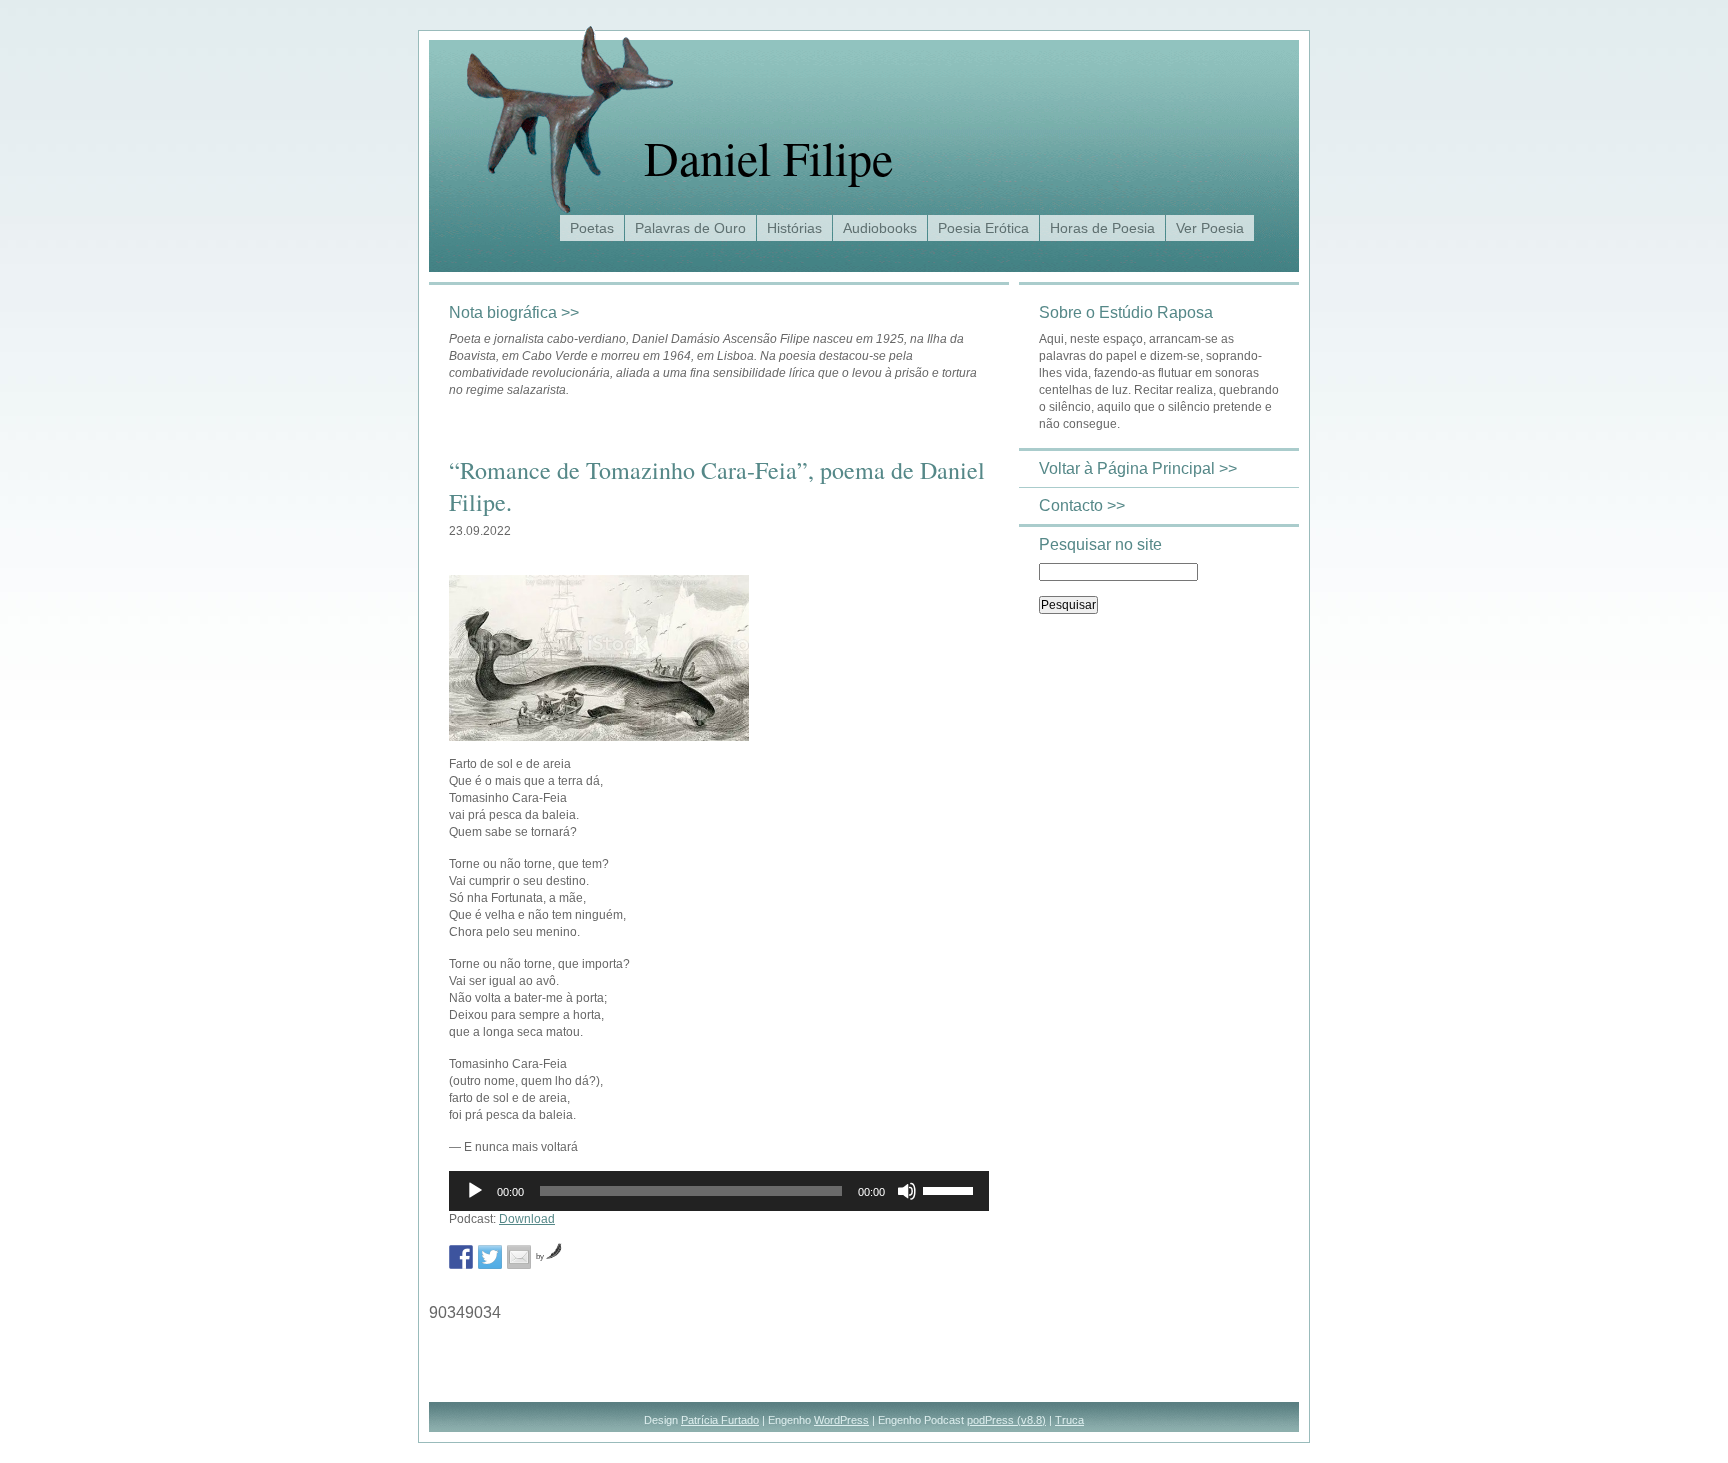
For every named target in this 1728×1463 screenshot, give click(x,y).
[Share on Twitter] (490, 1257)
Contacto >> (1082, 505)
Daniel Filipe (768, 157)
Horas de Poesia (1102, 228)
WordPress (841, 1420)
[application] (719, 1191)
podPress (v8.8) (1006, 1420)
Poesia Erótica (983, 228)
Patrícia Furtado (720, 1420)
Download (527, 1219)
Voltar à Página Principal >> (1138, 468)
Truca (1069, 1420)
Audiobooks (880, 228)
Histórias (794, 228)
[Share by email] (519, 1257)
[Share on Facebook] (461, 1257)
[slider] (951, 1189)
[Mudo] (907, 1191)
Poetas (592, 228)
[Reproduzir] (475, 1191)
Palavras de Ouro (690, 228)
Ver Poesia (1210, 228)
